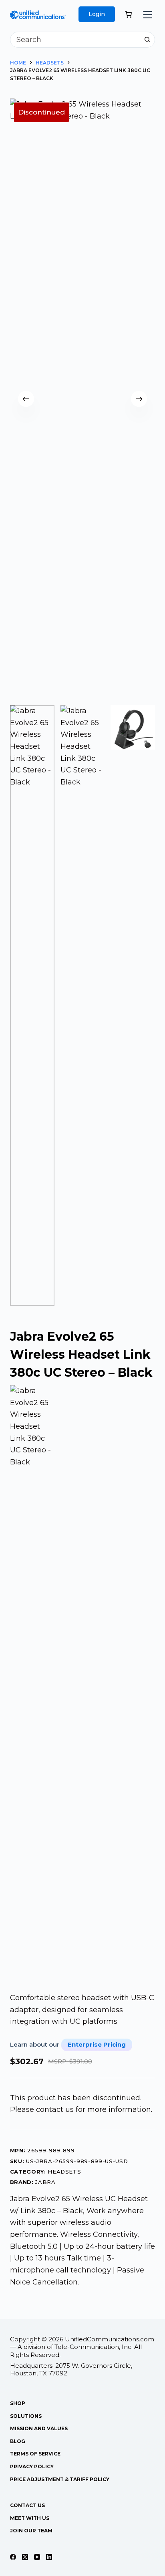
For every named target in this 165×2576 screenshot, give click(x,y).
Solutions (26, 2416)
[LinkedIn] (49, 2557)
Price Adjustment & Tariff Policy (60, 2479)
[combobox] (75, 40)
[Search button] (147, 40)
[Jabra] (33, 1685)
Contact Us (27, 2505)
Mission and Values (39, 2428)
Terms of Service (35, 2454)
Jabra (45, 2182)
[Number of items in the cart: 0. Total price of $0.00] (129, 14)
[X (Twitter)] (25, 2557)
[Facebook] (13, 2557)
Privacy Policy (32, 2466)
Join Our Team (31, 2531)
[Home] (38, 16)
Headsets (64, 2172)
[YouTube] (37, 2557)
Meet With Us (30, 2518)
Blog (18, 2441)
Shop (18, 2403)
